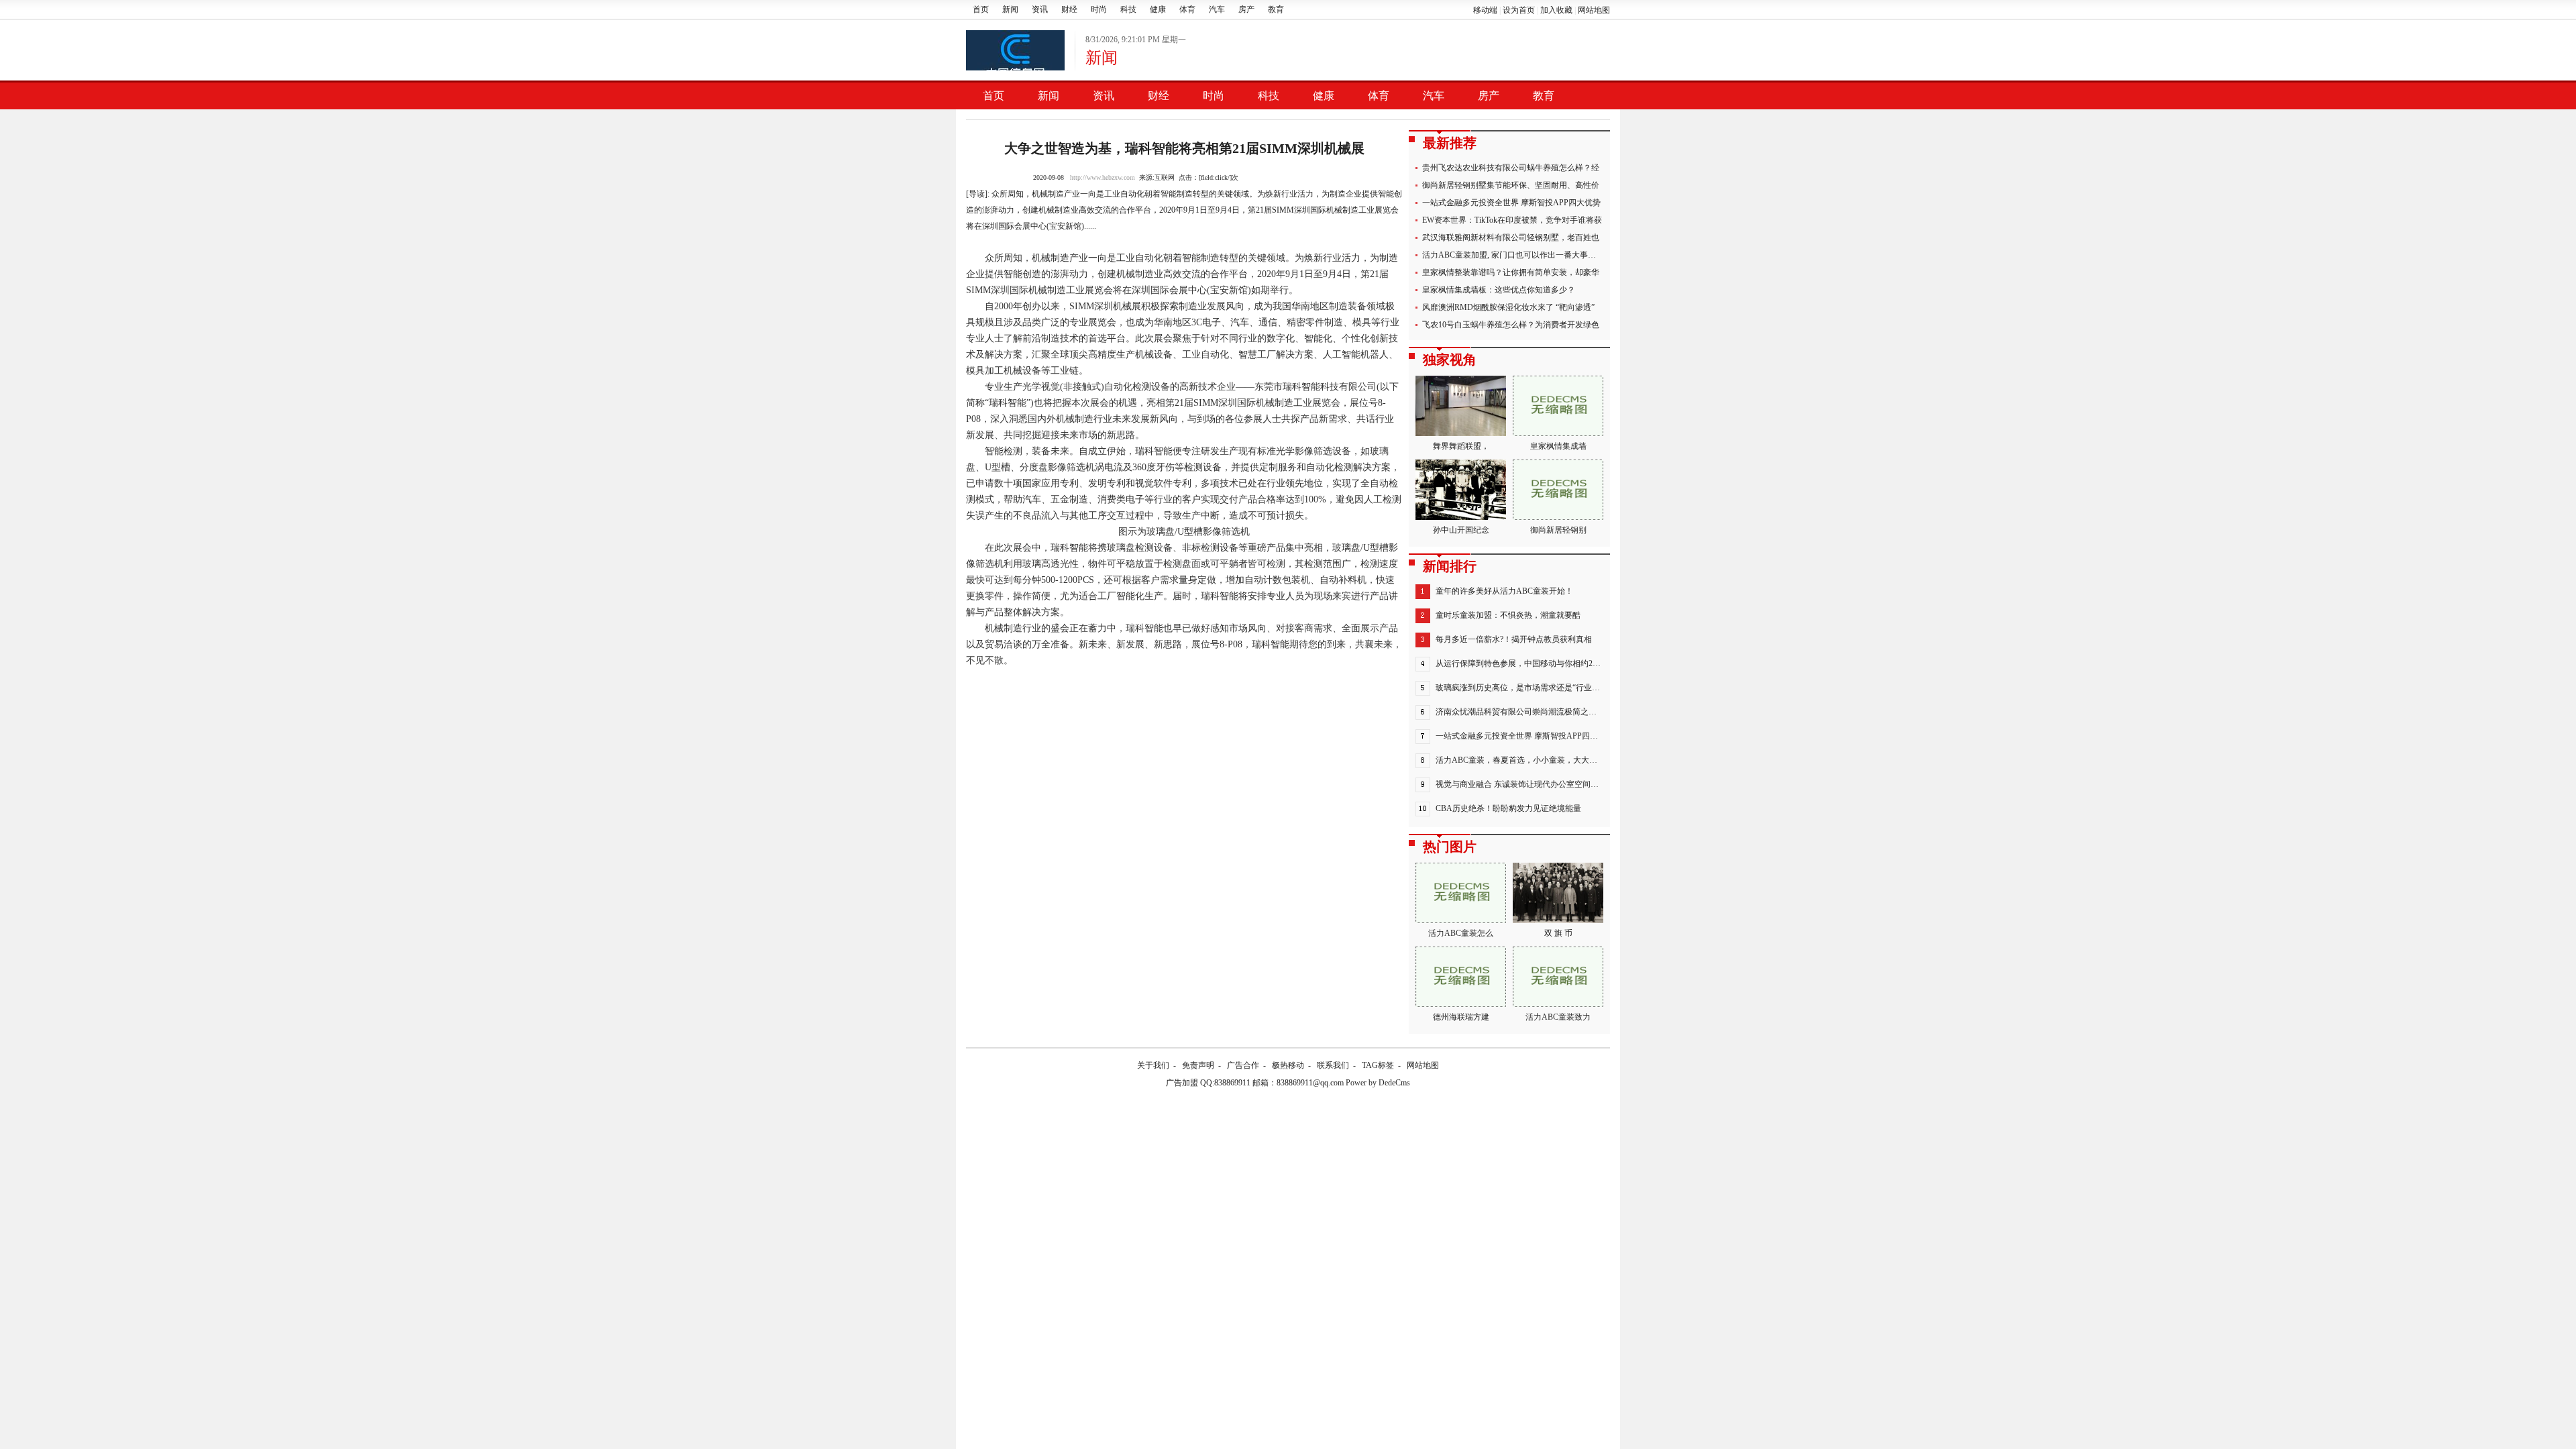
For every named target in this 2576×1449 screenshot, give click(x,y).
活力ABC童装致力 (1558, 1017)
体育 (1187, 9)
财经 (1069, 9)
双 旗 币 (1558, 933)
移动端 (1485, 10)
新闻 (1010, 9)
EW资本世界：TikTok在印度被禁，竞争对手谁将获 (1512, 220)
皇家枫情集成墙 (1558, 446)
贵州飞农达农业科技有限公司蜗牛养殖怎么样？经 (1511, 168)
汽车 (1217, 9)
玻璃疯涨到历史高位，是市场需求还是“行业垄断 (1522, 688)
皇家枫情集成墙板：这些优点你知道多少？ (1499, 290)
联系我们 (1333, 1065)
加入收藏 (1556, 10)
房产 (1246, 9)
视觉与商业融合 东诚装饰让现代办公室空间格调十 (1525, 784)
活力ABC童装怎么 (1461, 933)
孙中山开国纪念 (1461, 530)
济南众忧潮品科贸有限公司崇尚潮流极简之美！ (1520, 712)
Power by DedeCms (1378, 1083)
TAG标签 (1378, 1065)
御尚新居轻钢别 (1558, 530)
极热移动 (1288, 1065)
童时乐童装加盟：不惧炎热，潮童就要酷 (1508, 615)
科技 (1128, 9)
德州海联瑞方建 (1461, 1017)
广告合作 (1243, 1065)
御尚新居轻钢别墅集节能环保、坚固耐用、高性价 (1511, 185)
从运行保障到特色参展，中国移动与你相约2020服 (1524, 663)
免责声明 (1198, 1065)
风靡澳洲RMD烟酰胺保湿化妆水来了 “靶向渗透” (1508, 307)
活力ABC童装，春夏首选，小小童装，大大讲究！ (1524, 760)
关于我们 (1153, 1065)
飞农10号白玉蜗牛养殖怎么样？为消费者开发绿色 (1511, 325)
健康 (1158, 9)
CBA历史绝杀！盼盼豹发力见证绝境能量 (1508, 808)
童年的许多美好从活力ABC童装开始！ (1504, 591)
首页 (981, 9)
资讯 (1040, 9)
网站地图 (1594, 10)
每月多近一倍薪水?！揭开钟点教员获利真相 (1514, 639)
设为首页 (1519, 10)
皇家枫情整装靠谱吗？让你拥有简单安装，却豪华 (1511, 272)
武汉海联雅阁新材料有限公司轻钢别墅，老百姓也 (1511, 237)
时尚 (1099, 9)
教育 (1276, 9)
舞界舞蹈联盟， (1461, 446)
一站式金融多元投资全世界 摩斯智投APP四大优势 (1511, 203)
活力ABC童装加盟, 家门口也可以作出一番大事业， (1513, 255)
